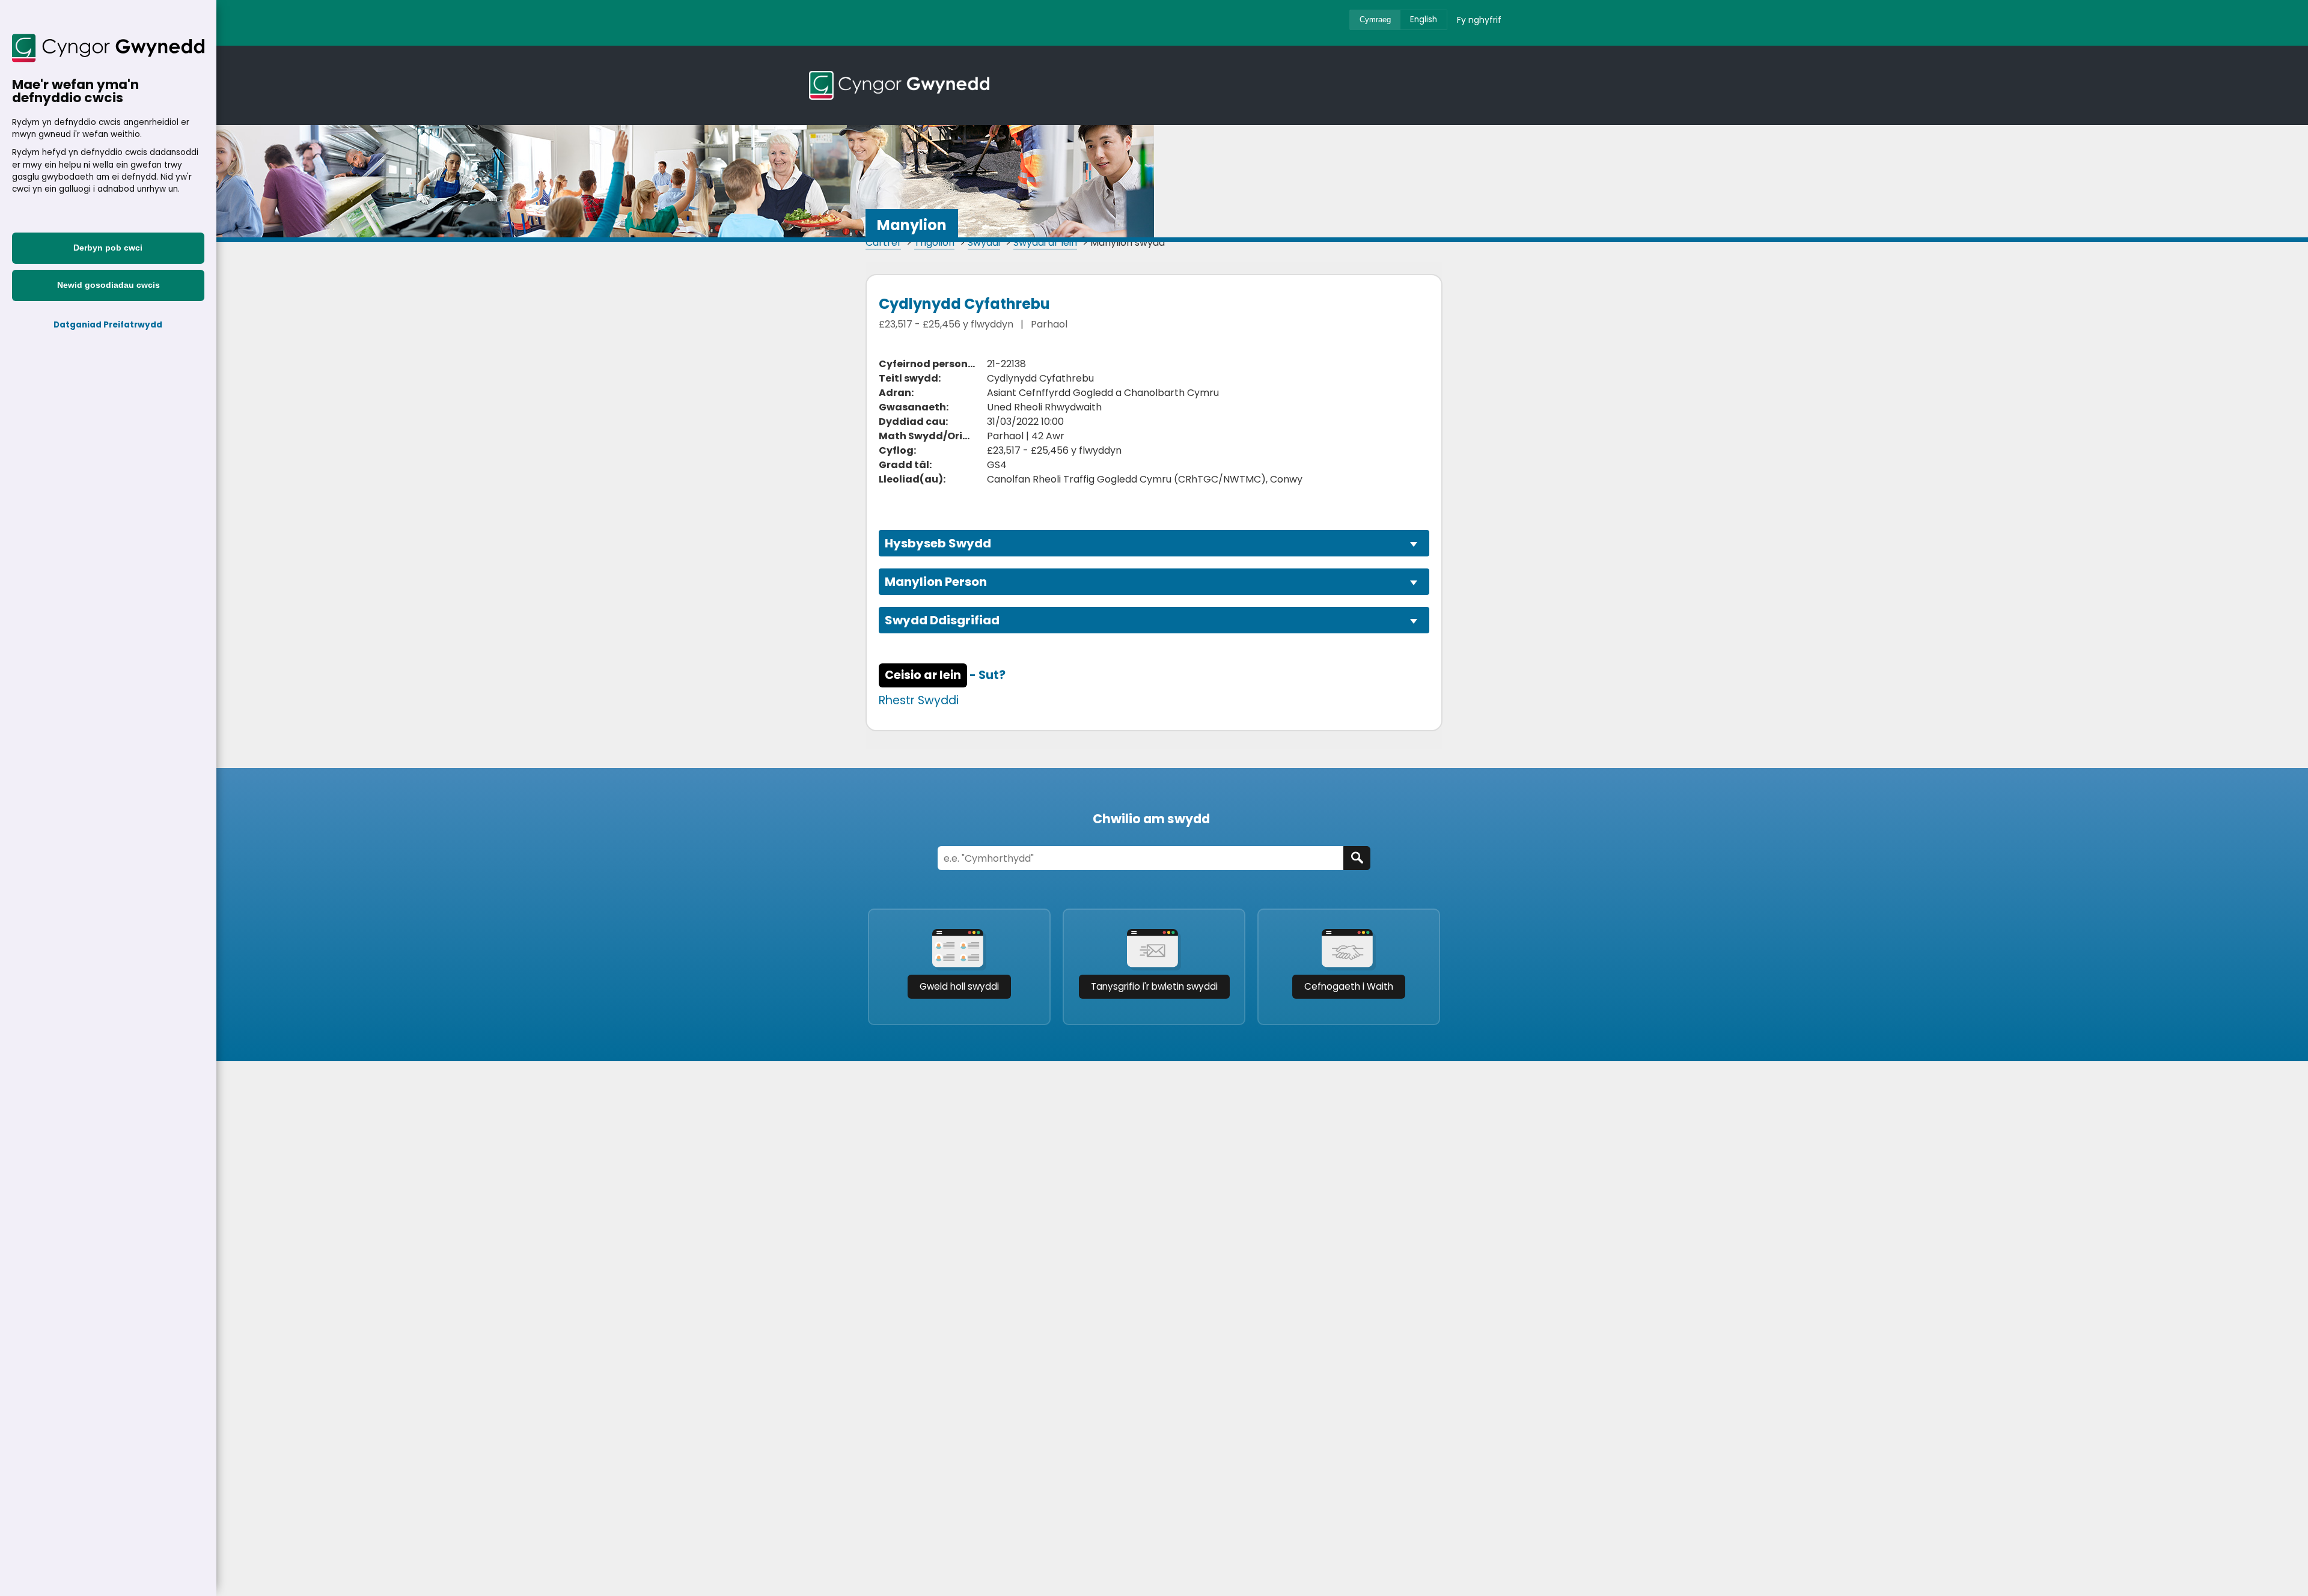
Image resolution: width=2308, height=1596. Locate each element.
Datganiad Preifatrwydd (108, 325)
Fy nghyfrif (1479, 20)
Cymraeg (1375, 20)
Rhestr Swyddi (919, 700)
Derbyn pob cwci (108, 248)
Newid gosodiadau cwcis (108, 285)
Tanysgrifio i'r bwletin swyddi (1154, 986)
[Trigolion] (899, 85)
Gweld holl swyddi (959, 986)
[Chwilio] (1357, 858)
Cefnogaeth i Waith (1349, 986)
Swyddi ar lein (1045, 242)
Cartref (883, 242)
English (1424, 20)
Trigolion (934, 242)
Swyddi (984, 242)
